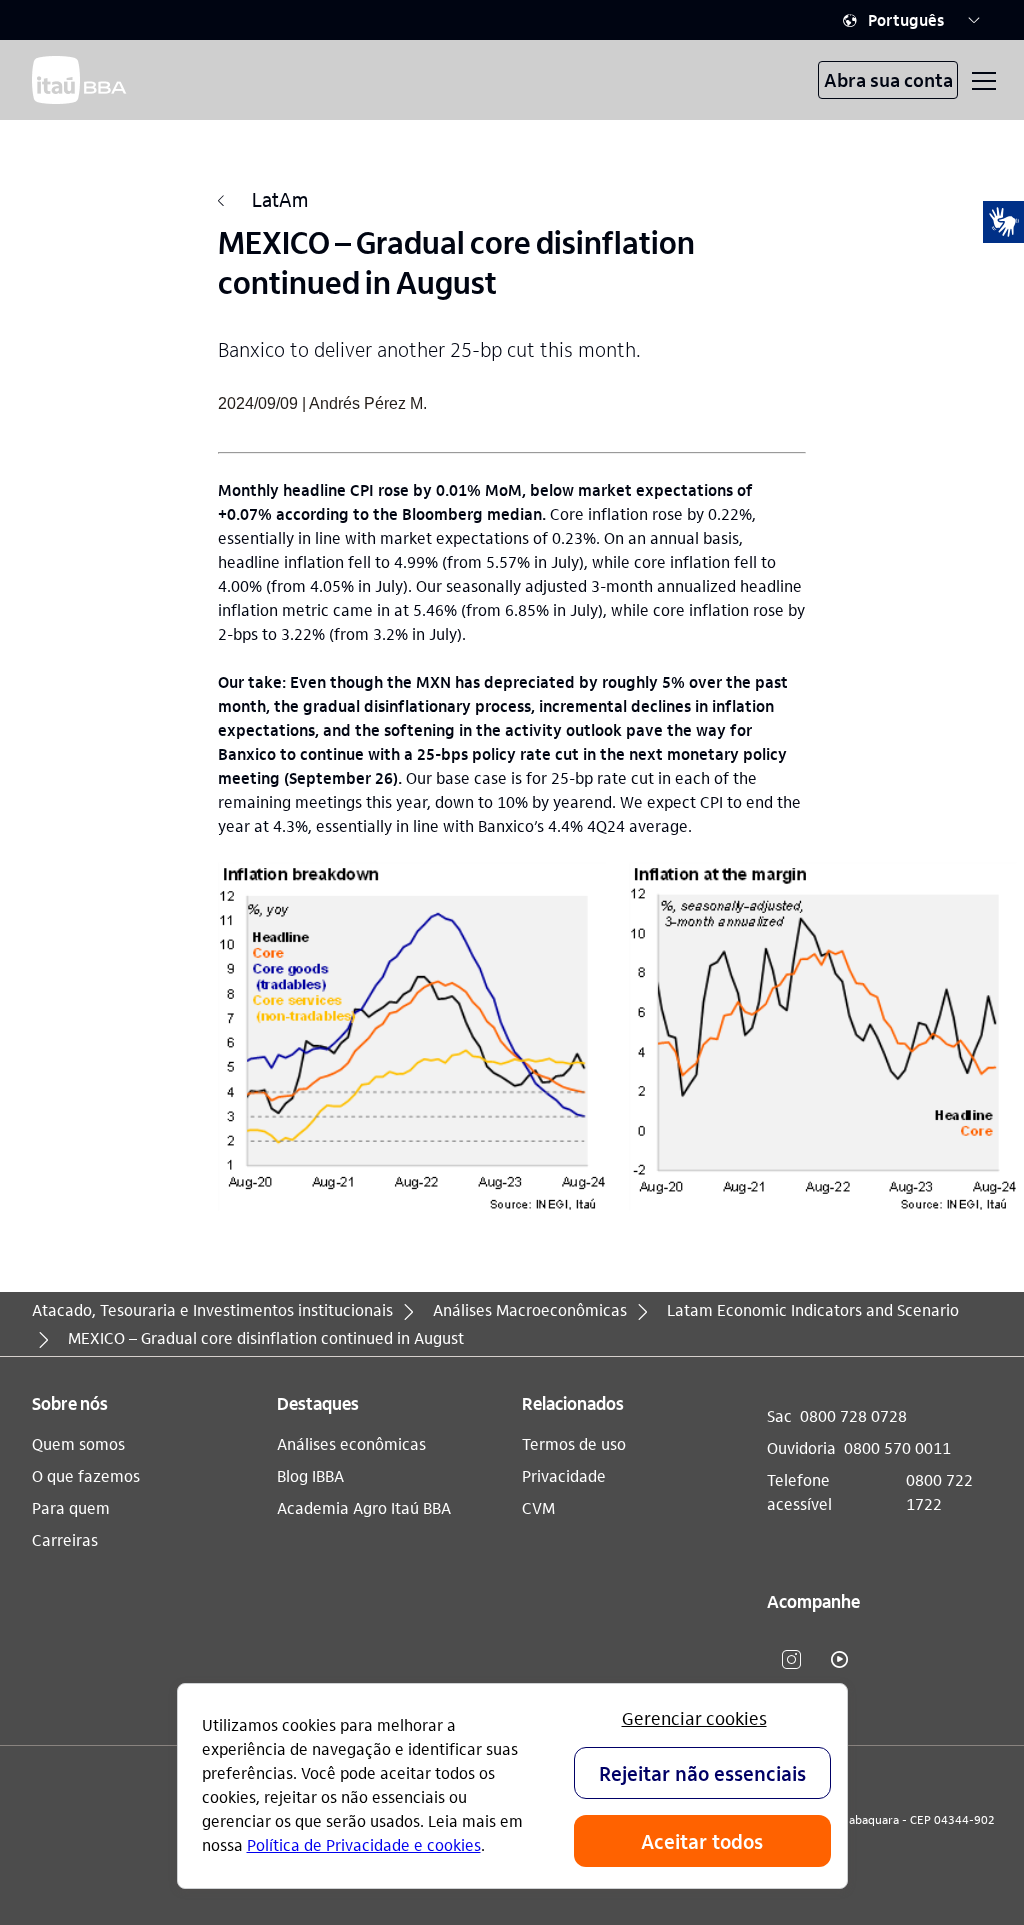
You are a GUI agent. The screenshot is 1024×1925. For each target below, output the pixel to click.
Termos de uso (574, 1443)
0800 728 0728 (853, 1415)
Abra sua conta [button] (888, 79)
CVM (538, 1507)
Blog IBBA (310, 1475)
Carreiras (65, 1539)
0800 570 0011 (897, 1447)
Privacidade (564, 1475)
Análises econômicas (351, 1443)
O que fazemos (86, 1475)
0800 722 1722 (939, 1491)
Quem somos (78, 1443)
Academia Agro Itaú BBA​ (364, 1507)
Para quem (71, 1507)
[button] (912, 20)
